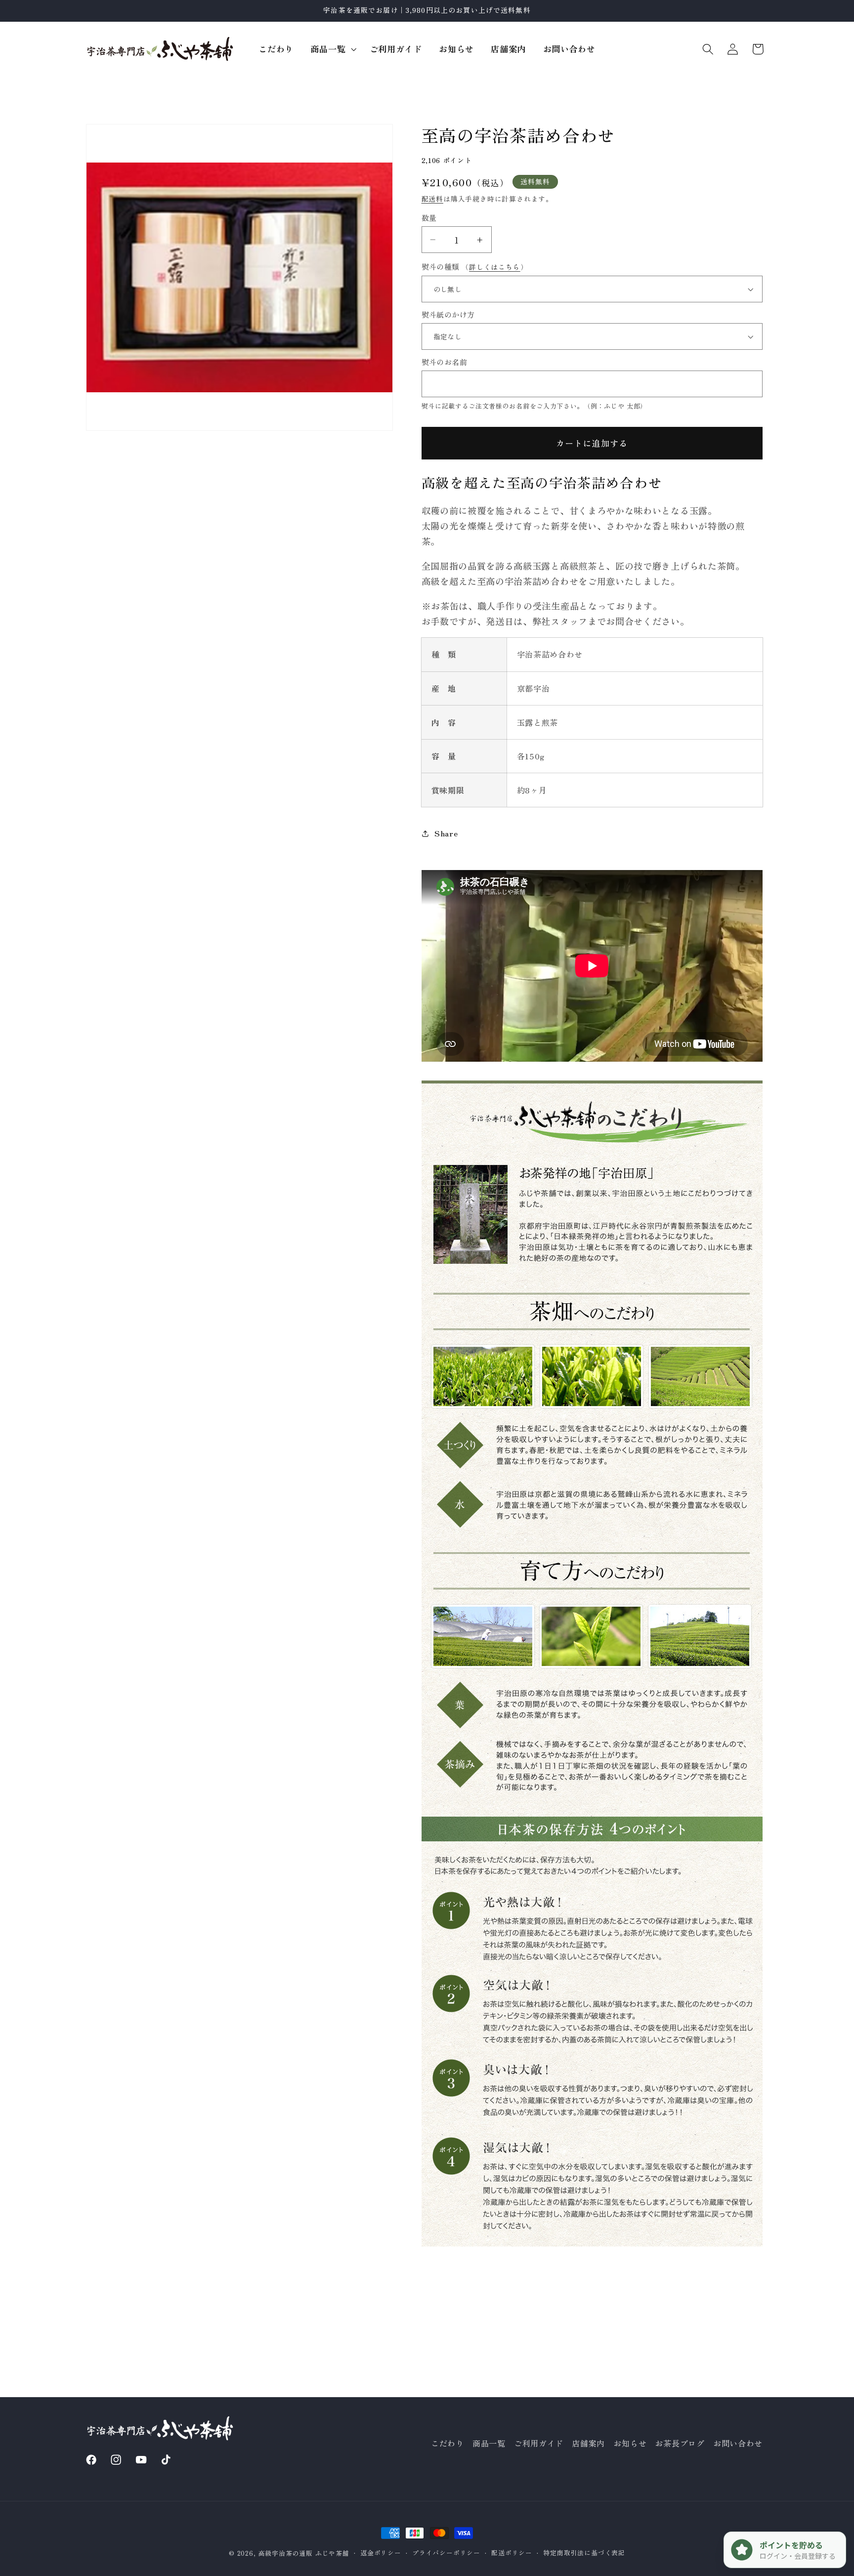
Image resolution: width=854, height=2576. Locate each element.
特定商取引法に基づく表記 (584, 2553)
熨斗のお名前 (445, 362)
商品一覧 (489, 2444)
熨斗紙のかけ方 (448, 314)
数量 (429, 218)
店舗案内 (588, 2444)
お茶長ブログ (680, 2444)
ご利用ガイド (539, 2444)
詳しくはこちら (495, 267)
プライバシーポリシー (446, 2553)
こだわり (448, 2444)
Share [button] (446, 833)
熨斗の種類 (475, 267)
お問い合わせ (738, 2444)
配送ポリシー (512, 2553)
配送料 (432, 199)
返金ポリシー (381, 2553)
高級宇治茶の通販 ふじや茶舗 (304, 2553)
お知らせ (630, 2444)
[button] (331, 49)
